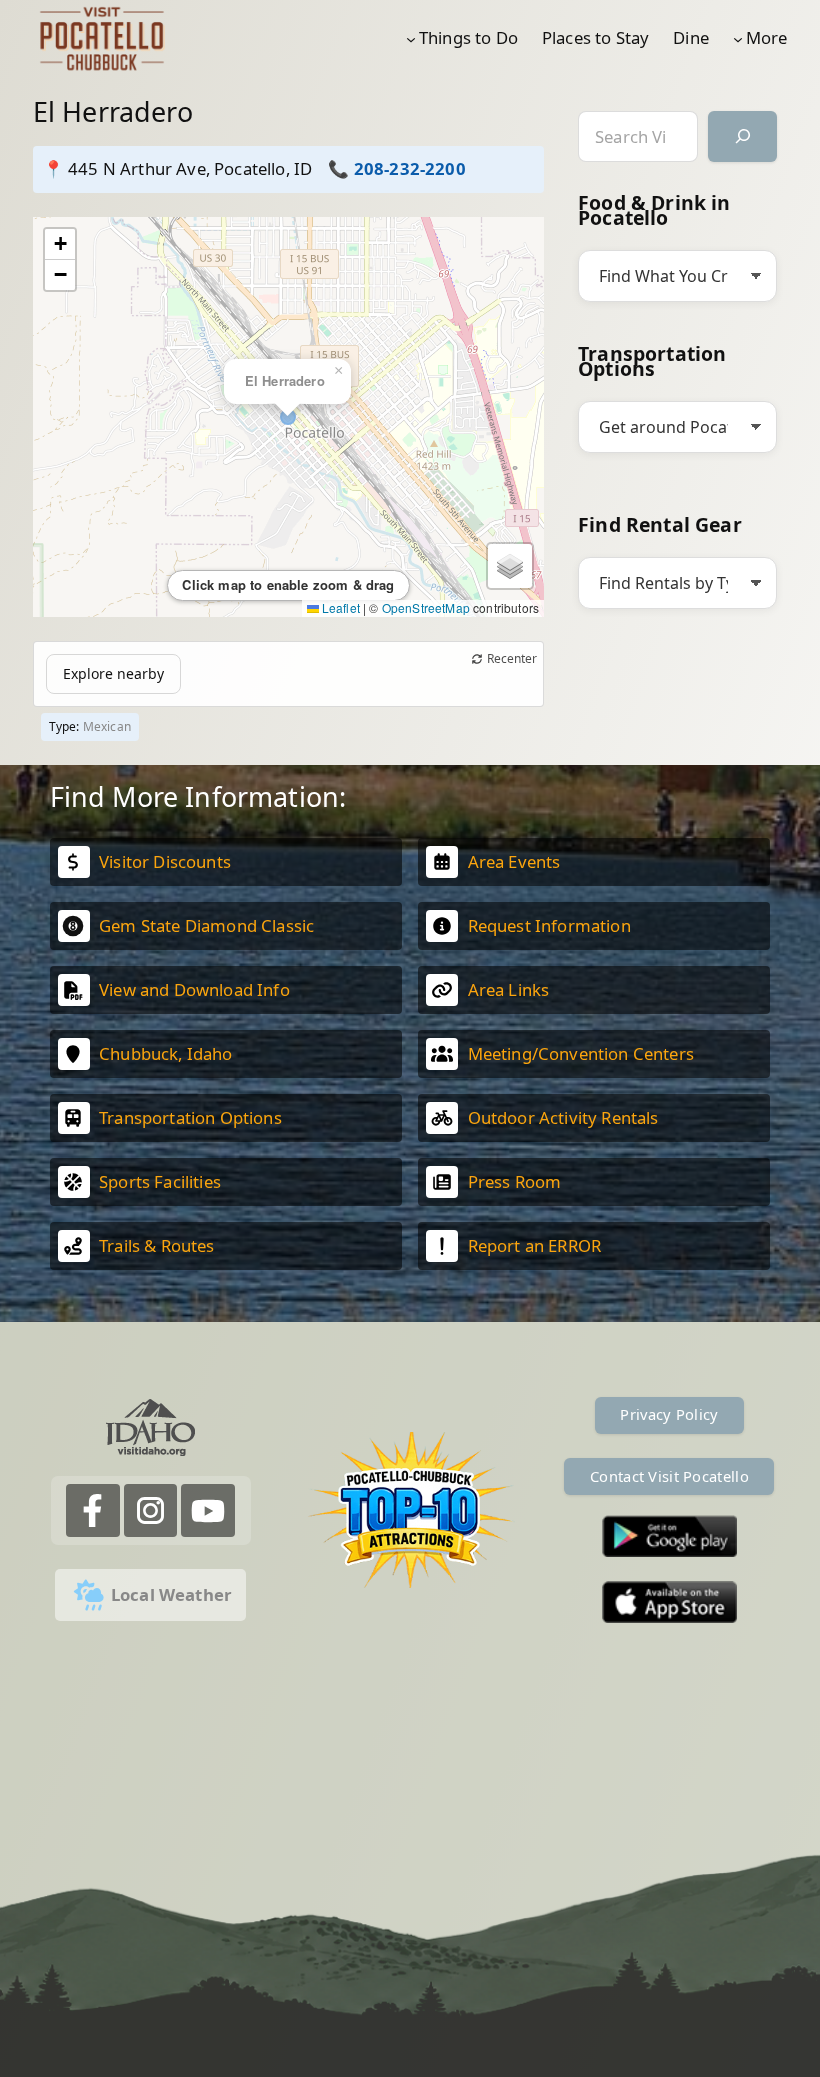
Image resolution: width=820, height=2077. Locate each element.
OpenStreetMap (426, 607)
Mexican (107, 726)
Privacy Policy (669, 1414)
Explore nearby (113, 673)
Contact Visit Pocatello (669, 1476)
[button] (60, 244)
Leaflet (339, 607)
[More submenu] (738, 38)
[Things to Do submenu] (411, 38)
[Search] (742, 136)
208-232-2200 (410, 168)
